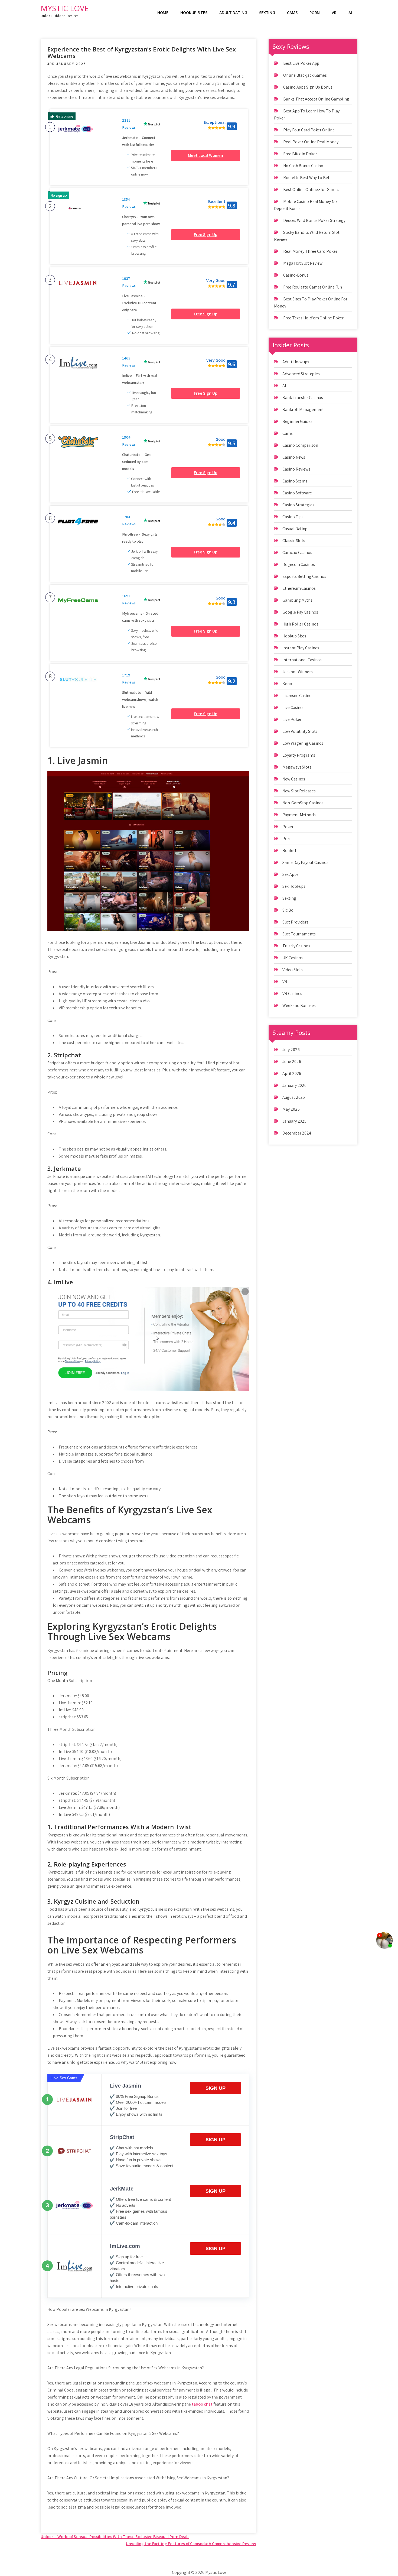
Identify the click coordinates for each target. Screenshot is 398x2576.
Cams (292, 13)
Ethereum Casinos (299, 588)
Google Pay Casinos (300, 612)
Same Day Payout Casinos (305, 862)
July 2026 (291, 1050)
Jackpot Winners (298, 672)
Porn (315, 13)
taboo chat (202, 2404)
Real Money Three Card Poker (310, 251)
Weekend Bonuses (299, 1005)
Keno (287, 684)
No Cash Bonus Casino (303, 166)
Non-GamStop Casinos (303, 803)
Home (163, 13)
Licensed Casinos (298, 696)
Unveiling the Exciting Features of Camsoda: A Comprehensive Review (191, 2544)
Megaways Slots (297, 767)
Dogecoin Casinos (298, 564)
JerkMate (122, 2189)
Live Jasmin (125, 2086)
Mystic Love (65, 8)
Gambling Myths (297, 600)
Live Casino (293, 707)
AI (350, 13)
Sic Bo (288, 910)
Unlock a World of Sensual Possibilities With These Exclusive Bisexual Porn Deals (115, 2537)
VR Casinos (292, 994)
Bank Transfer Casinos (303, 398)
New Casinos (294, 779)
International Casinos (302, 660)
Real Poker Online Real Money (311, 142)
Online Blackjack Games (305, 75)
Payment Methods (299, 815)
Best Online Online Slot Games (311, 189)
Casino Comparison (300, 445)
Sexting (267, 13)
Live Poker (292, 719)
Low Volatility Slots (300, 731)
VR (334, 13)
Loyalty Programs (299, 755)
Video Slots (293, 970)
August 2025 (294, 1097)
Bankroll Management (303, 409)
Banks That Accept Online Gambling (316, 99)
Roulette (290, 850)
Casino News (294, 457)
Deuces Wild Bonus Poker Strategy (314, 220)
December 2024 (297, 1133)
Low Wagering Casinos (303, 743)
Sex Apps (290, 874)
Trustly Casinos (296, 946)
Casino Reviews (296, 469)
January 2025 (294, 1121)
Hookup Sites (194, 13)
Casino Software (297, 493)
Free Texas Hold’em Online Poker (313, 318)
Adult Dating (233, 13)
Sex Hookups (294, 886)
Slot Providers (295, 922)
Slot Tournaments (299, 934)
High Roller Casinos (300, 624)
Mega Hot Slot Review (303, 263)
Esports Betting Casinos (304, 576)
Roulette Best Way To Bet (306, 178)
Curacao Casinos (297, 553)
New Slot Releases (299, 791)
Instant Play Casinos (301, 648)
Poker (288, 827)
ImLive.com (125, 2246)
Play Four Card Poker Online (309, 130)
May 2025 (291, 1109)
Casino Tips (293, 517)
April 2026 (292, 1073)
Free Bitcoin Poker (300, 154)
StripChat (122, 2137)
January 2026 (294, 1085)
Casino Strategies (298, 505)
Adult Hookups (296, 362)
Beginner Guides (297, 421)
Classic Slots (294, 541)
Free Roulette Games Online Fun (313, 287)
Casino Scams (295, 481)
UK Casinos (293, 958)
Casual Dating (295, 529)
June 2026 (292, 1062)
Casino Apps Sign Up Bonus (308, 87)
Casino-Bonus (296, 275)
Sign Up (216, 2088)
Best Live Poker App (301, 63)
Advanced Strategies (301, 374)
